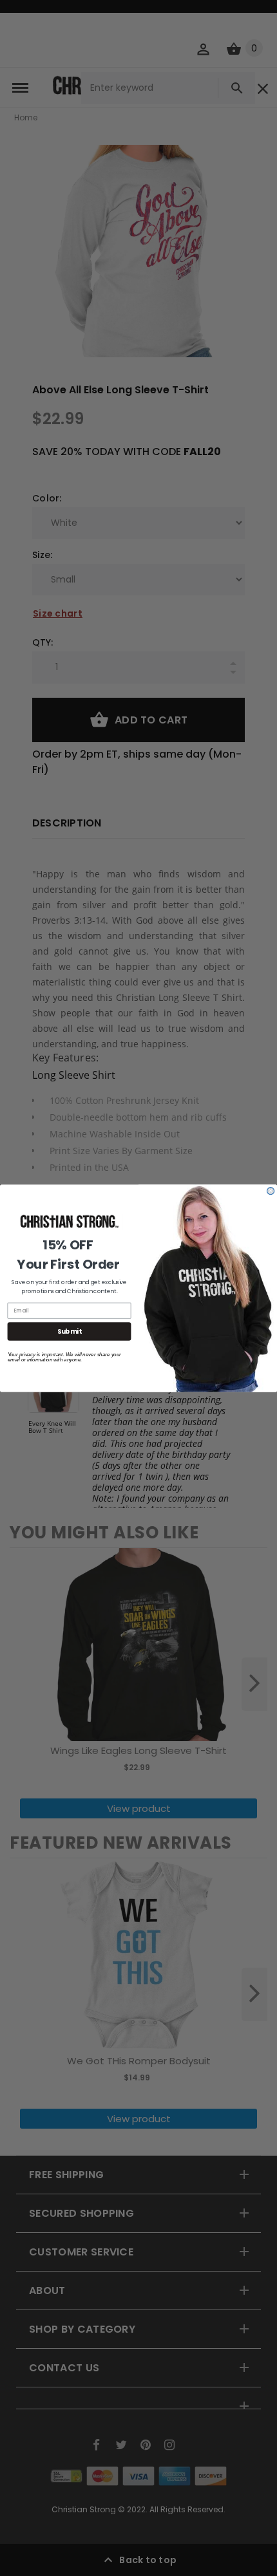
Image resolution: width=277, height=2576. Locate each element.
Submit (69, 1331)
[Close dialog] (271, 1190)
